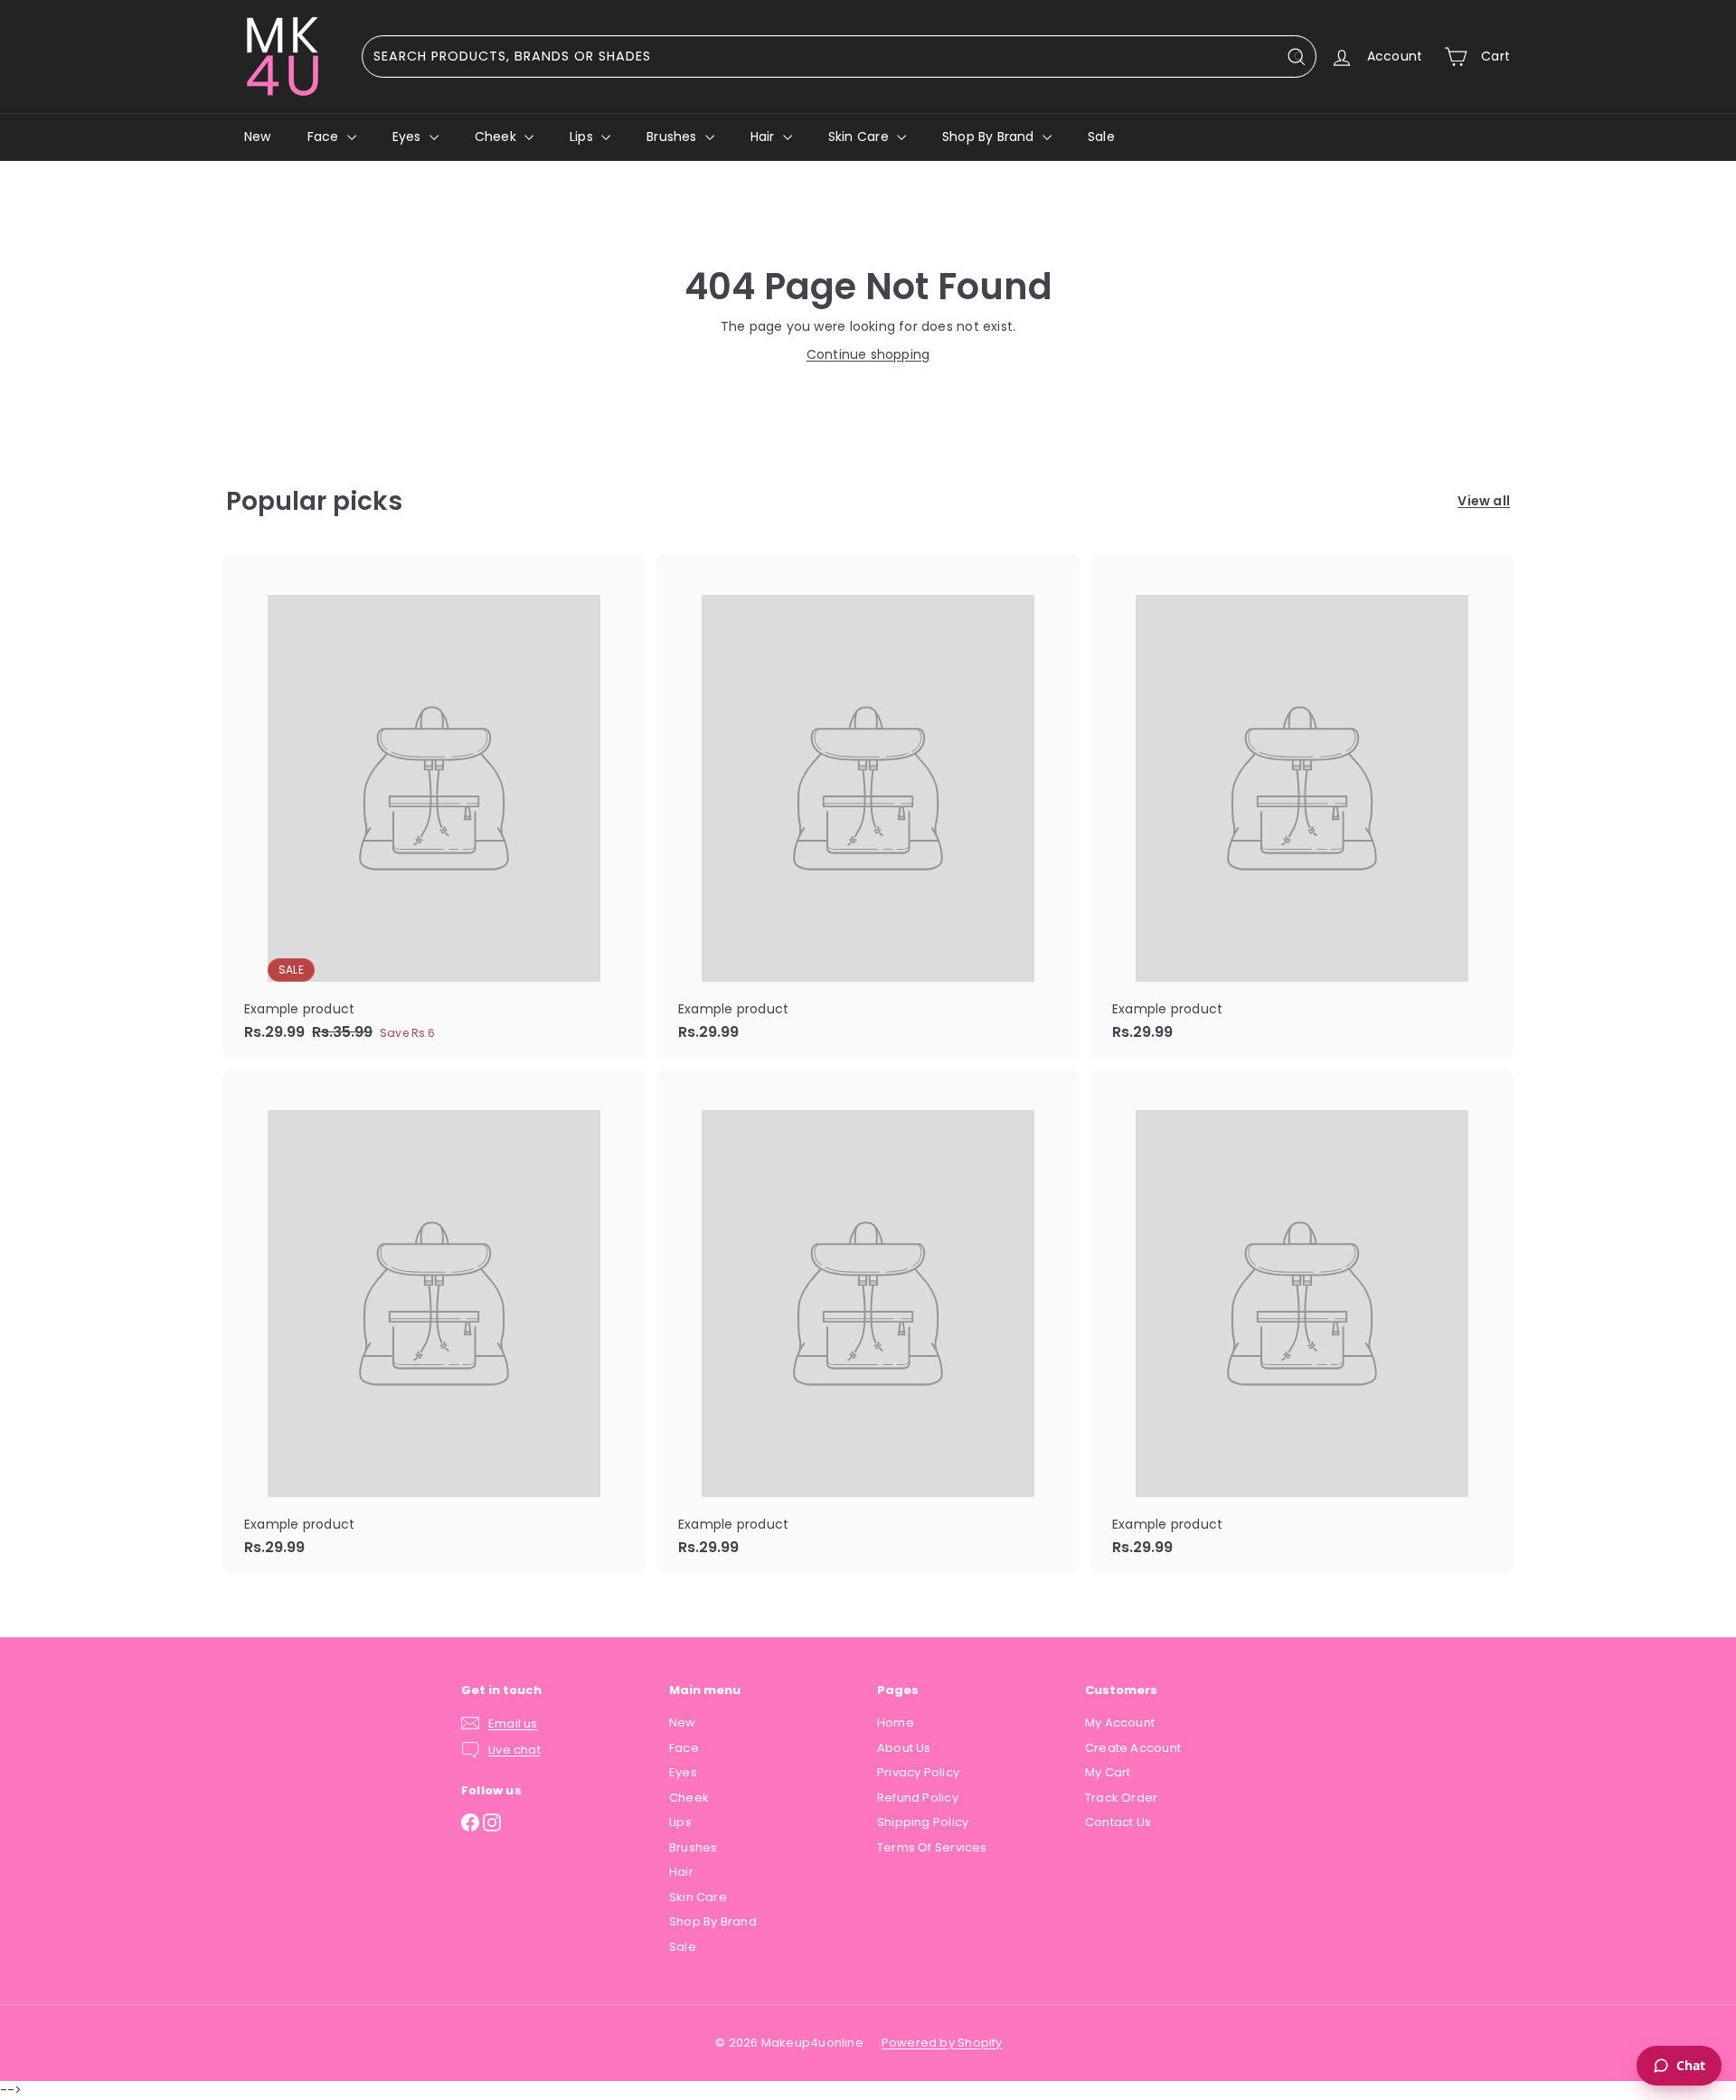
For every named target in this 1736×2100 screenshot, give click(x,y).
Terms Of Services (932, 1847)
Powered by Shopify (942, 2043)
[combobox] (839, 57)
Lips (583, 137)
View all (1484, 501)
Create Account (1133, 1748)
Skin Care (860, 137)
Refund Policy (918, 1798)
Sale (1101, 137)
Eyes (409, 137)
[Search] (1299, 57)
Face (325, 137)
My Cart (1108, 1772)
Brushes (674, 137)
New (258, 137)
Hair (764, 137)
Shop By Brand (990, 137)
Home (896, 1723)
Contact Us (1118, 1822)
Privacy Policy (918, 1772)
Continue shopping (868, 354)
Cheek (497, 137)
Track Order (1121, 1798)
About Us (904, 1748)
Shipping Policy (923, 1822)
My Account (1120, 1723)
